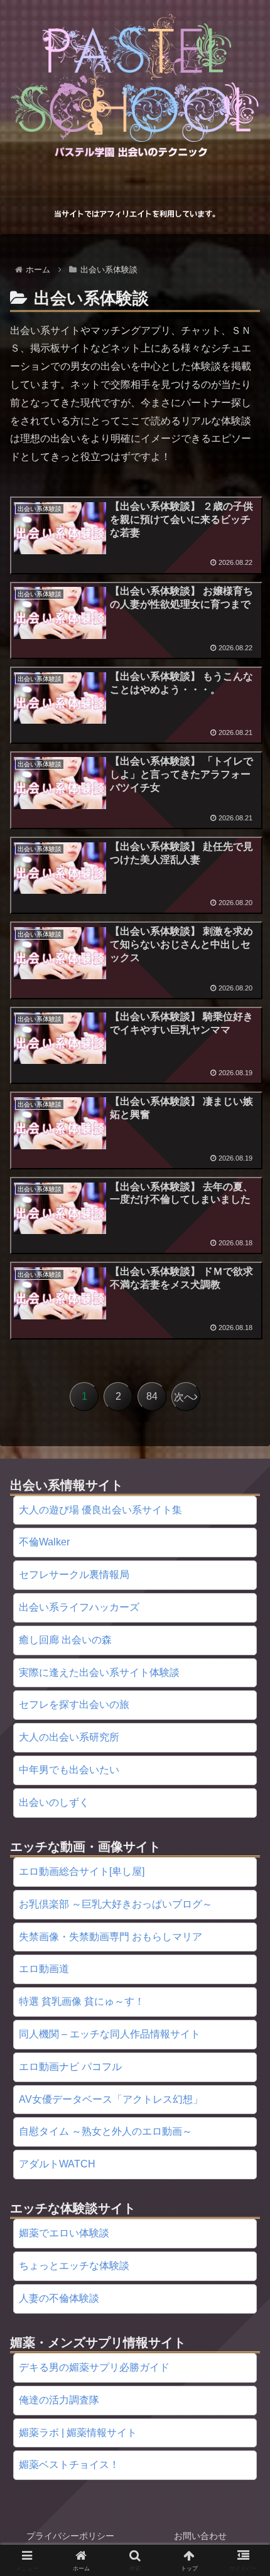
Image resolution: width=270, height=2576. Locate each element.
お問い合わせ (200, 2536)
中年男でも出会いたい (69, 1770)
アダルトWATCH (57, 2164)
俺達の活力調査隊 (59, 2400)
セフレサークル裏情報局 (74, 1575)
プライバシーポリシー (70, 2536)
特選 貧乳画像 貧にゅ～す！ (82, 2001)
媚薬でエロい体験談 (64, 2233)
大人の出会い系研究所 (69, 1737)
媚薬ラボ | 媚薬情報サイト (78, 2433)
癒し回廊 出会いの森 (65, 1640)
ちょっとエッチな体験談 (74, 2266)
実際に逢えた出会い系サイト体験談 (99, 1672)
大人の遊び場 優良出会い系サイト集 (100, 1510)
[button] (244, 1901)
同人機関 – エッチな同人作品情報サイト (110, 2034)
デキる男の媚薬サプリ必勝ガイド (94, 2367)
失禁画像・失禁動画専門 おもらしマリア (111, 1937)
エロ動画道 (44, 1969)
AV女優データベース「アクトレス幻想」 (111, 2099)
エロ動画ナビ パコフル (70, 2067)
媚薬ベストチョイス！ (69, 2465)
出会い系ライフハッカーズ (79, 1607)
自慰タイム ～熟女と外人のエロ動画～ (105, 2131)
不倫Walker (44, 1542)
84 (152, 1396)
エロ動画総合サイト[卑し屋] (82, 1871)
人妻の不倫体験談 (59, 2298)
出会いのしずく (54, 1802)
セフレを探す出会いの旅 (74, 1704)
